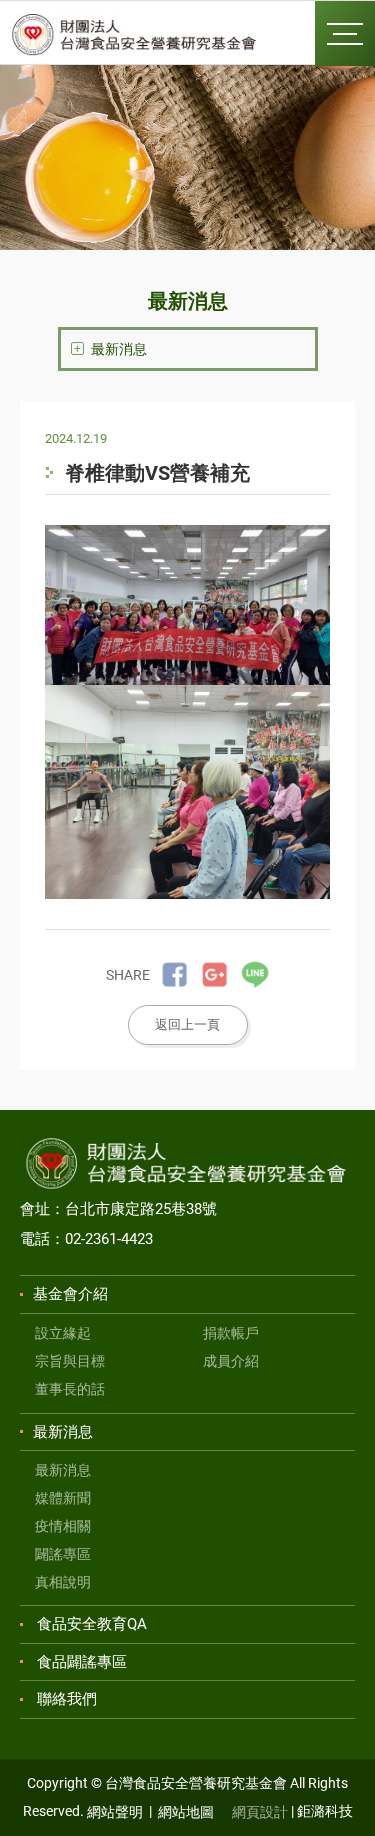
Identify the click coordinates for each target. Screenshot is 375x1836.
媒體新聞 (63, 1498)
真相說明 (63, 1582)
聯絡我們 (67, 1699)
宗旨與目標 (70, 1361)
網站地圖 (186, 1812)
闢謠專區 (63, 1554)
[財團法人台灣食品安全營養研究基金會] (135, 35)
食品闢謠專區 (82, 1662)
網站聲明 (115, 1812)
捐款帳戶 (231, 1333)
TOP (325, 1794)
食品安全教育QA (92, 1624)
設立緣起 (63, 1333)
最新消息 (63, 1470)
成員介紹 (231, 1361)
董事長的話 (70, 1389)
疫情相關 (63, 1526)
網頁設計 (260, 1812)
